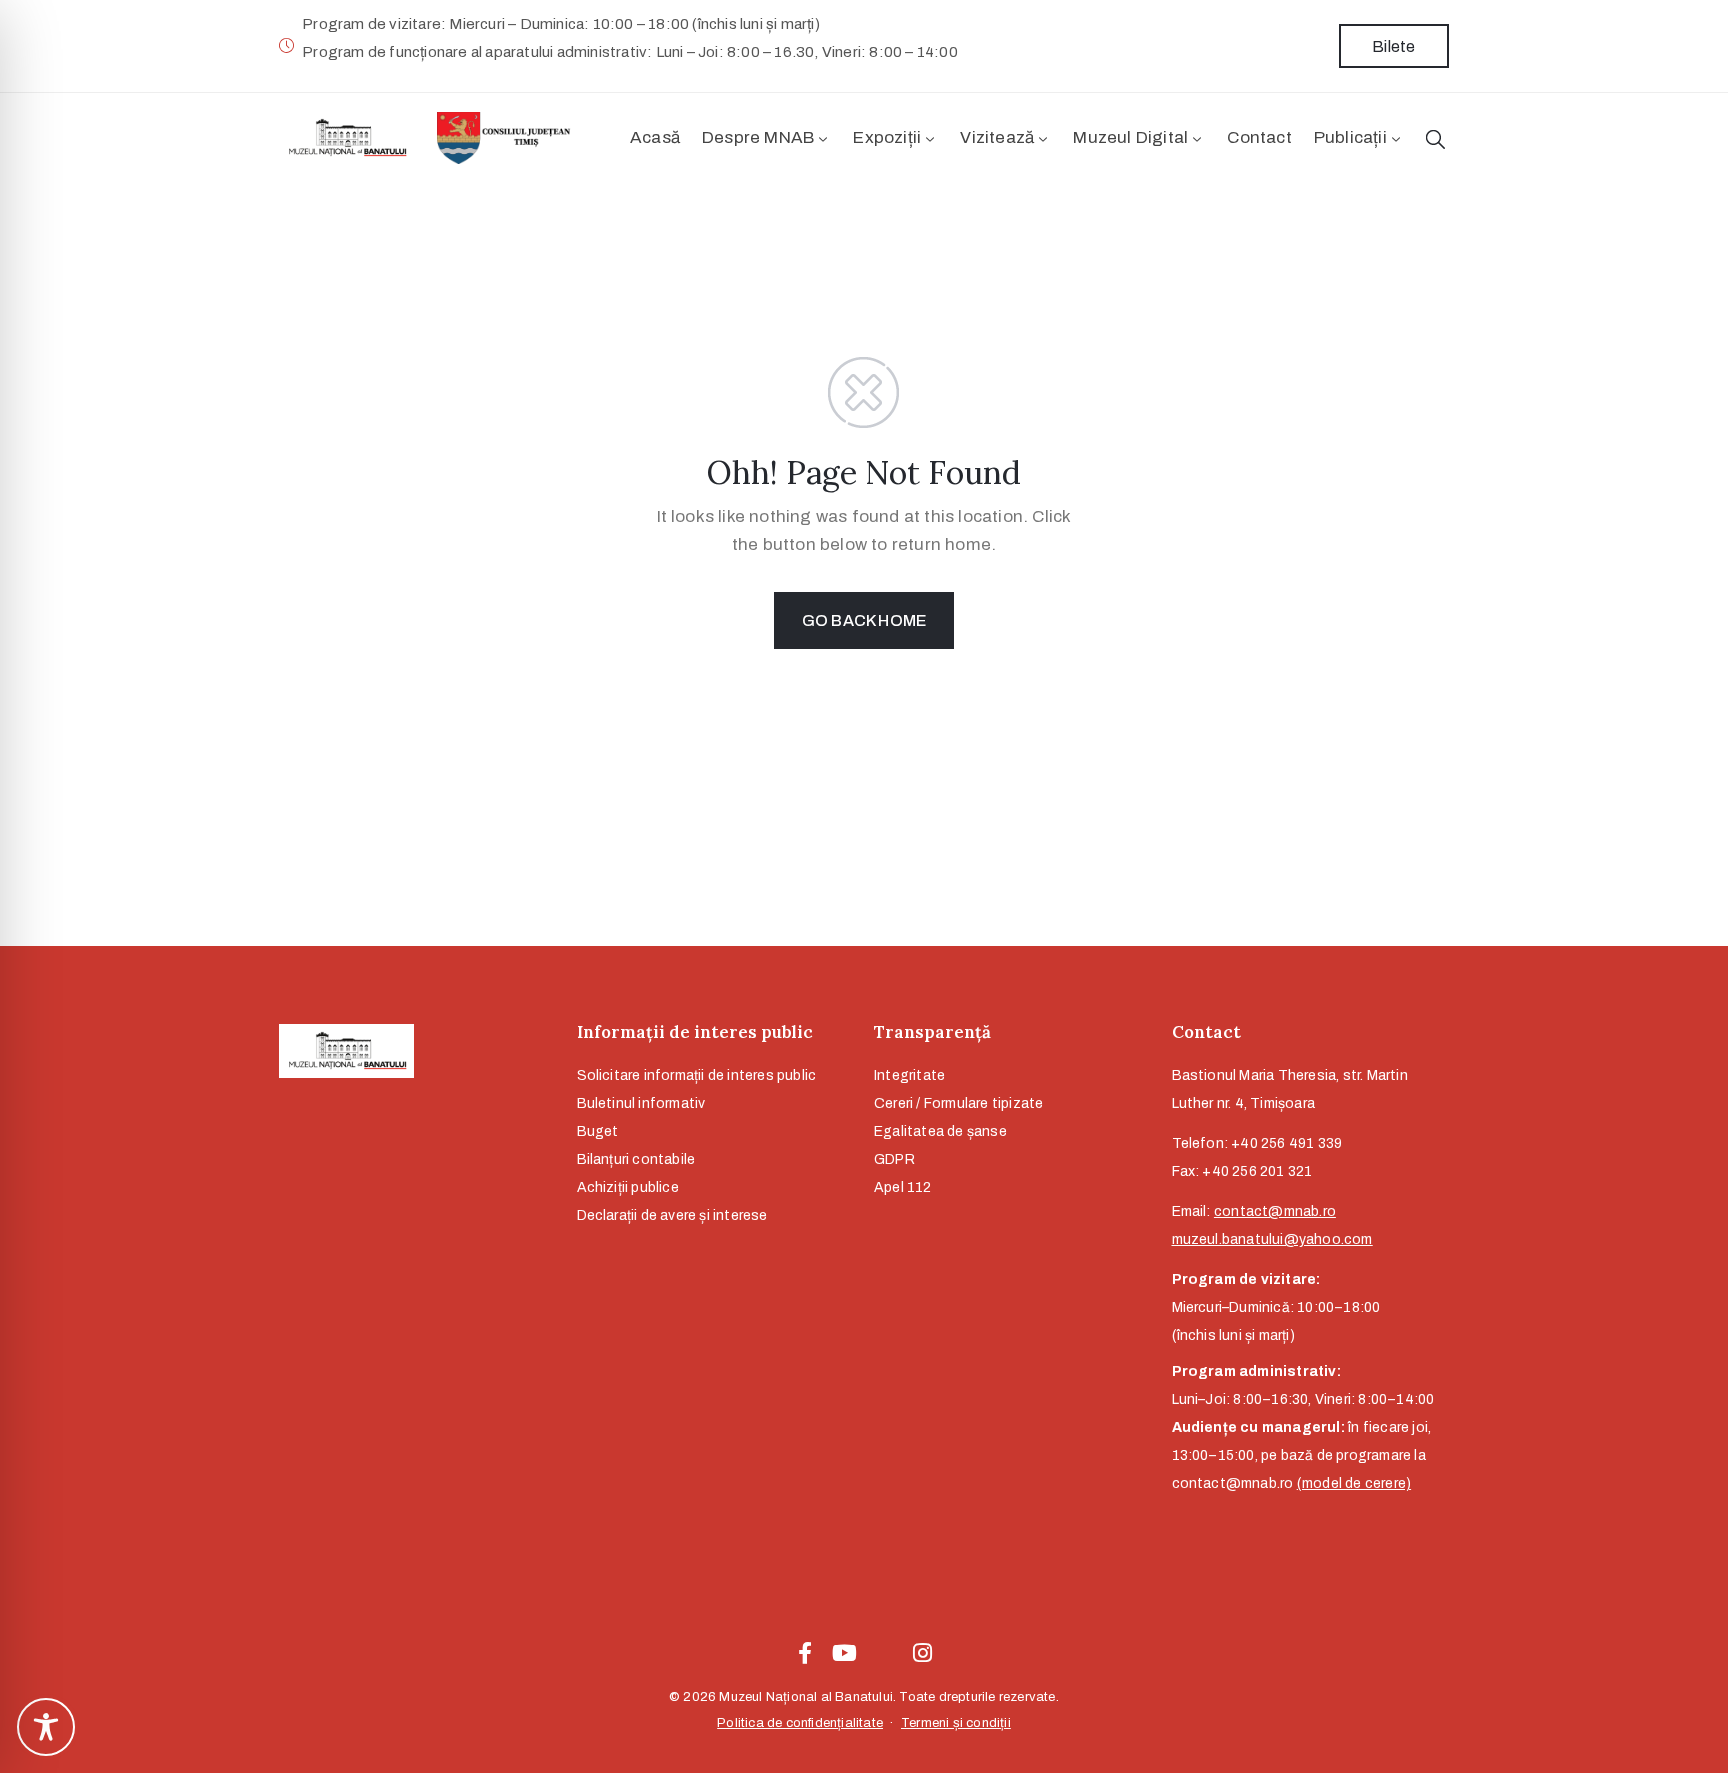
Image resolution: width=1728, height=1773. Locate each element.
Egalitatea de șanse (940, 1131)
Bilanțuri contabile (636, 1159)
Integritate (909, 1075)
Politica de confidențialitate (800, 1723)
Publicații (1350, 137)
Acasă (655, 137)
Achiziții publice (628, 1187)
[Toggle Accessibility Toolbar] (46, 1727)
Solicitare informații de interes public (697, 1075)
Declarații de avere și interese (672, 1215)
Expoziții (887, 137)
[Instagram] (923, 1653)
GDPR (894, 1159)
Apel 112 (903, 1187)
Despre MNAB (758, 137)
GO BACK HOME (864, 620)
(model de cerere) (1354, 1483)
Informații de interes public (695, 1032)
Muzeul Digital (1130, 137)
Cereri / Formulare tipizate (958, 1103)
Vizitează (997, 137)
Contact (1259, 137)
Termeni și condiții (956, 1723)
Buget (598, 1131)
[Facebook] (805, 1653)
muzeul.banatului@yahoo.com (1272, 1239)
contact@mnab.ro (1275, 1211)
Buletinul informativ (641, 1103)
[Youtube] (844, 1653)
